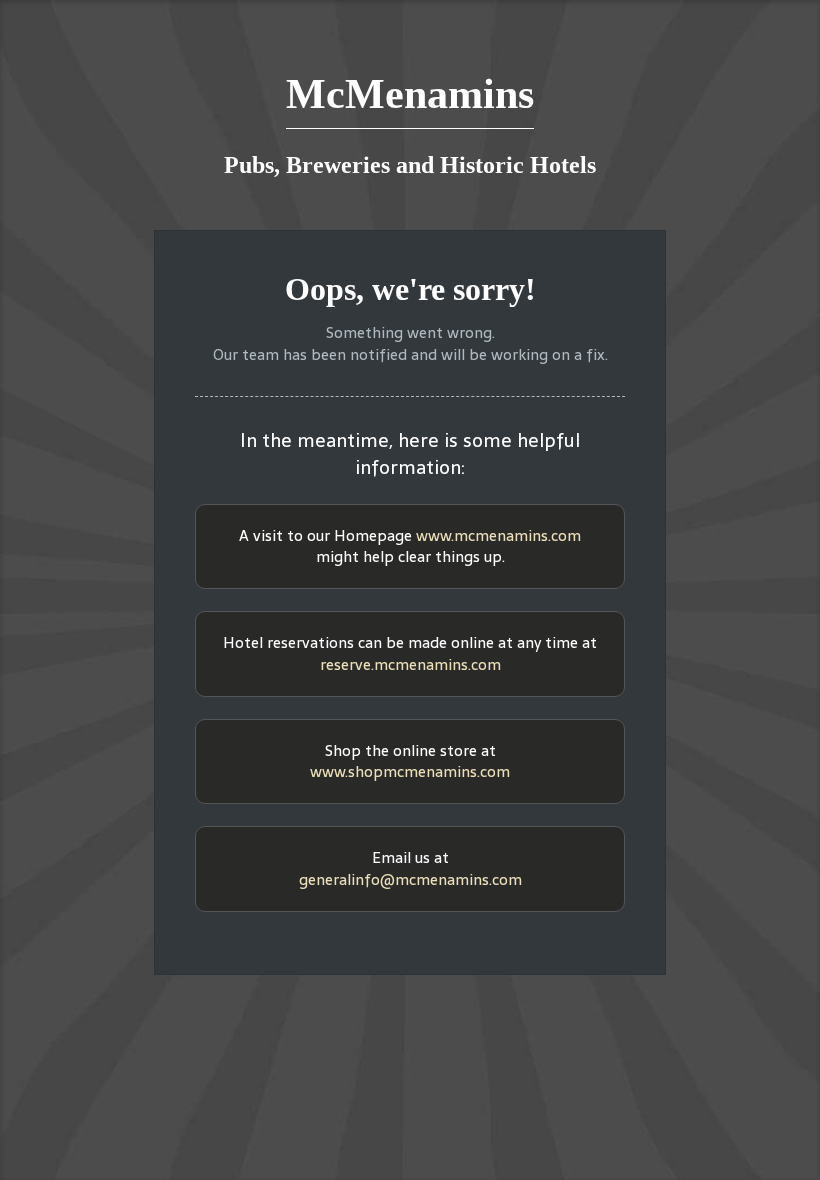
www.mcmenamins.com (498, 535)
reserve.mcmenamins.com (410, 664)
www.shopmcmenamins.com (410, 771)
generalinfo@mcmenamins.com (410, 879)
